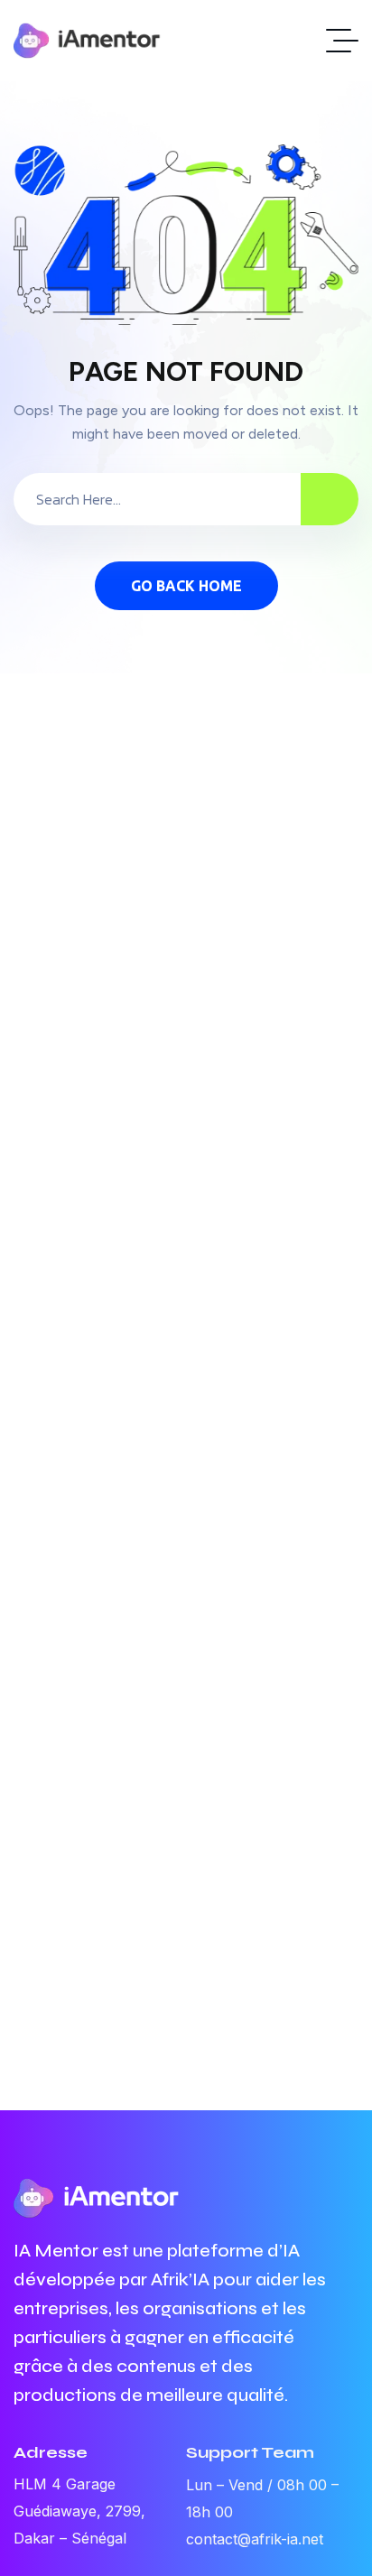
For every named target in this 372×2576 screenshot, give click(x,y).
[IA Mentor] (88, 41)
